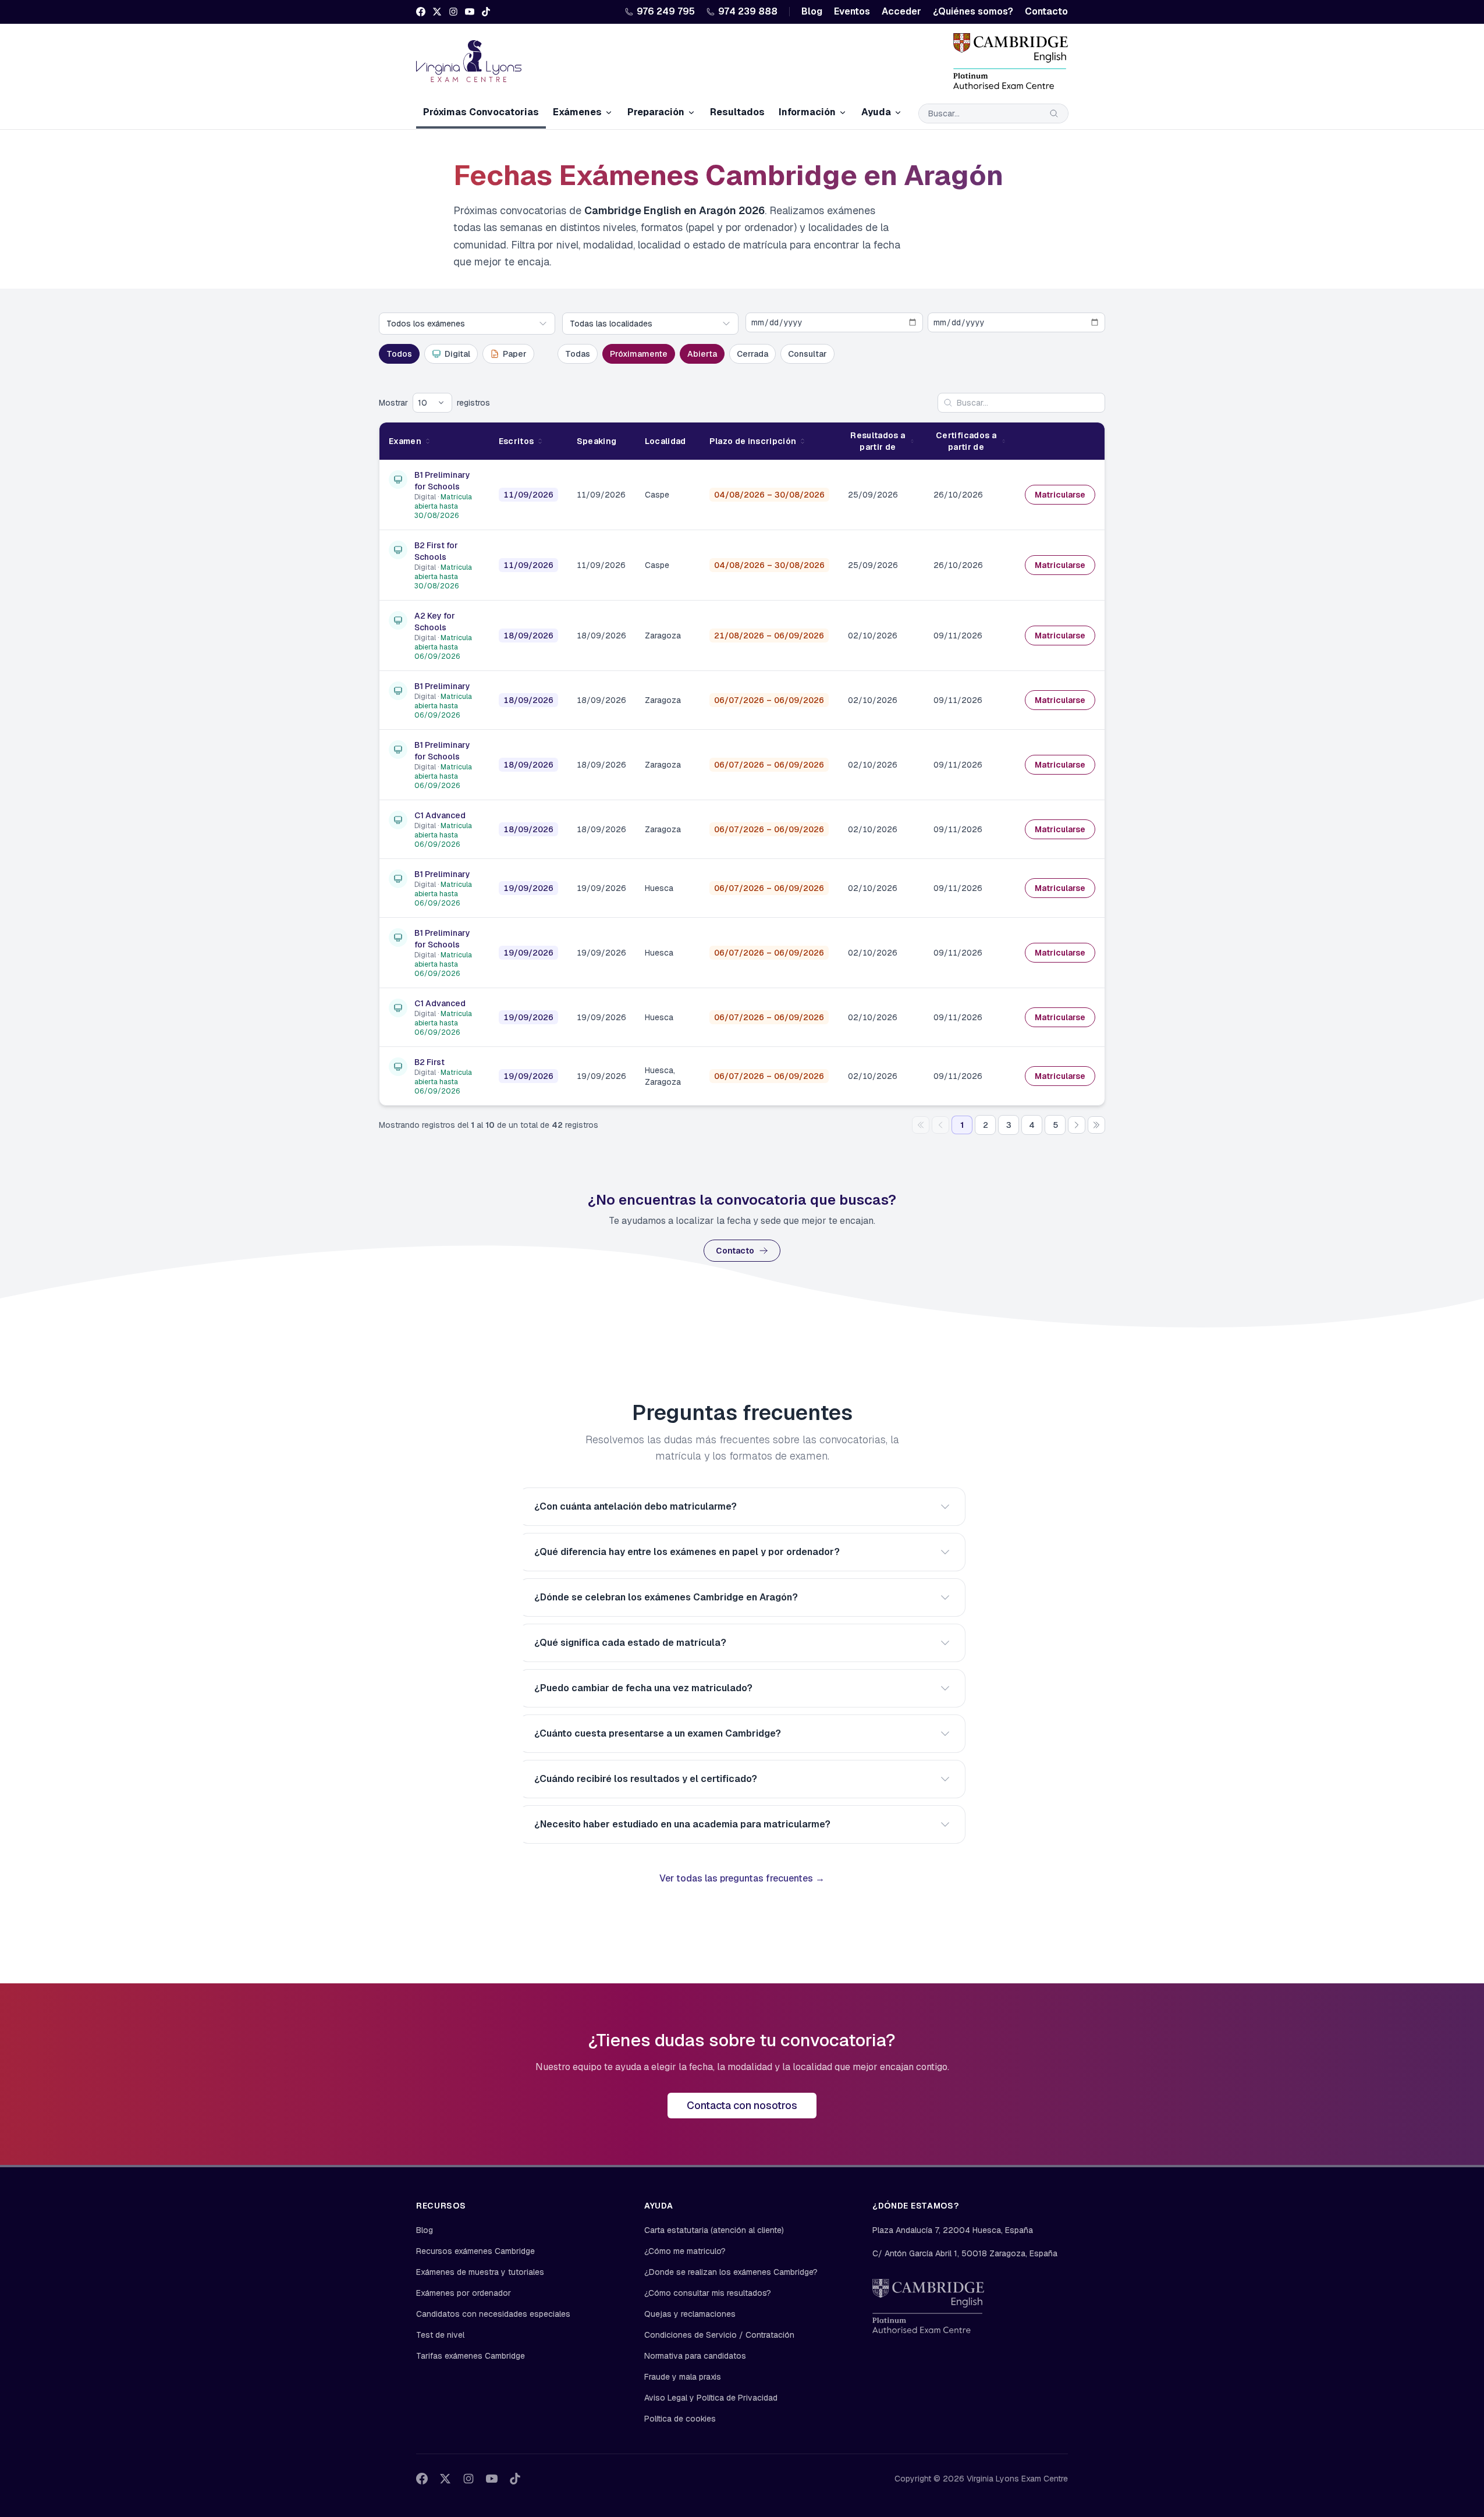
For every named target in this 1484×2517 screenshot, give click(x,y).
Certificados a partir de (966, 441)
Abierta (702, 354)
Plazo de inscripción (753, 441)
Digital (457, 354)
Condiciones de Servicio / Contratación (719, 2335)
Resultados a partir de (878, 441)
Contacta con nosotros (742, 2105)
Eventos (852, 11)
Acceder (901, 11)
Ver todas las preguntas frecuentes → (742, 1878)
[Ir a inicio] (469, 61)
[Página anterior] (940, 1125)
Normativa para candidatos (695, 2356)
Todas (578, 354)
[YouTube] (470, 12)
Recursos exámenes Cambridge (475, 2251)
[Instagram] (453, 12)
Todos (399, 354)
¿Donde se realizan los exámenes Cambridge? (731, 2272)
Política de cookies (680, 2419)
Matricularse (1060, 495)
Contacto (1046, 11)
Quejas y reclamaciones (690, 2314)
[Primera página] (921, 1125)
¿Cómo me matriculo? (685, 2251)
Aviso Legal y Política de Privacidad (711, 2398)
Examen (405, 441)
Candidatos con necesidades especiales (493, 2314)
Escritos (516, 441)
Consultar (807, 354)
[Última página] (1096, 1125)
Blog (812, 11)
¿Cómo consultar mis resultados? (708, 2293)
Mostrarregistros (434, 403)
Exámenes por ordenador (464, 2293)
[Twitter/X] (437, 12)
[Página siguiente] (1077, 1125)
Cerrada (752, 354)
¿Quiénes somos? (973, 11)
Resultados (737, 112)
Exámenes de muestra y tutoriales (480, 2272)
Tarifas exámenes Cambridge (471, 2356)
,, (953, 2230)
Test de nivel (440, 2335)
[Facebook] (421, 12)
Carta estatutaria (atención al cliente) (714, 2230)
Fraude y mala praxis (683, 2377)
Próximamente (639, 354)
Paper (515, 354)
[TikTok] (486, 12)
